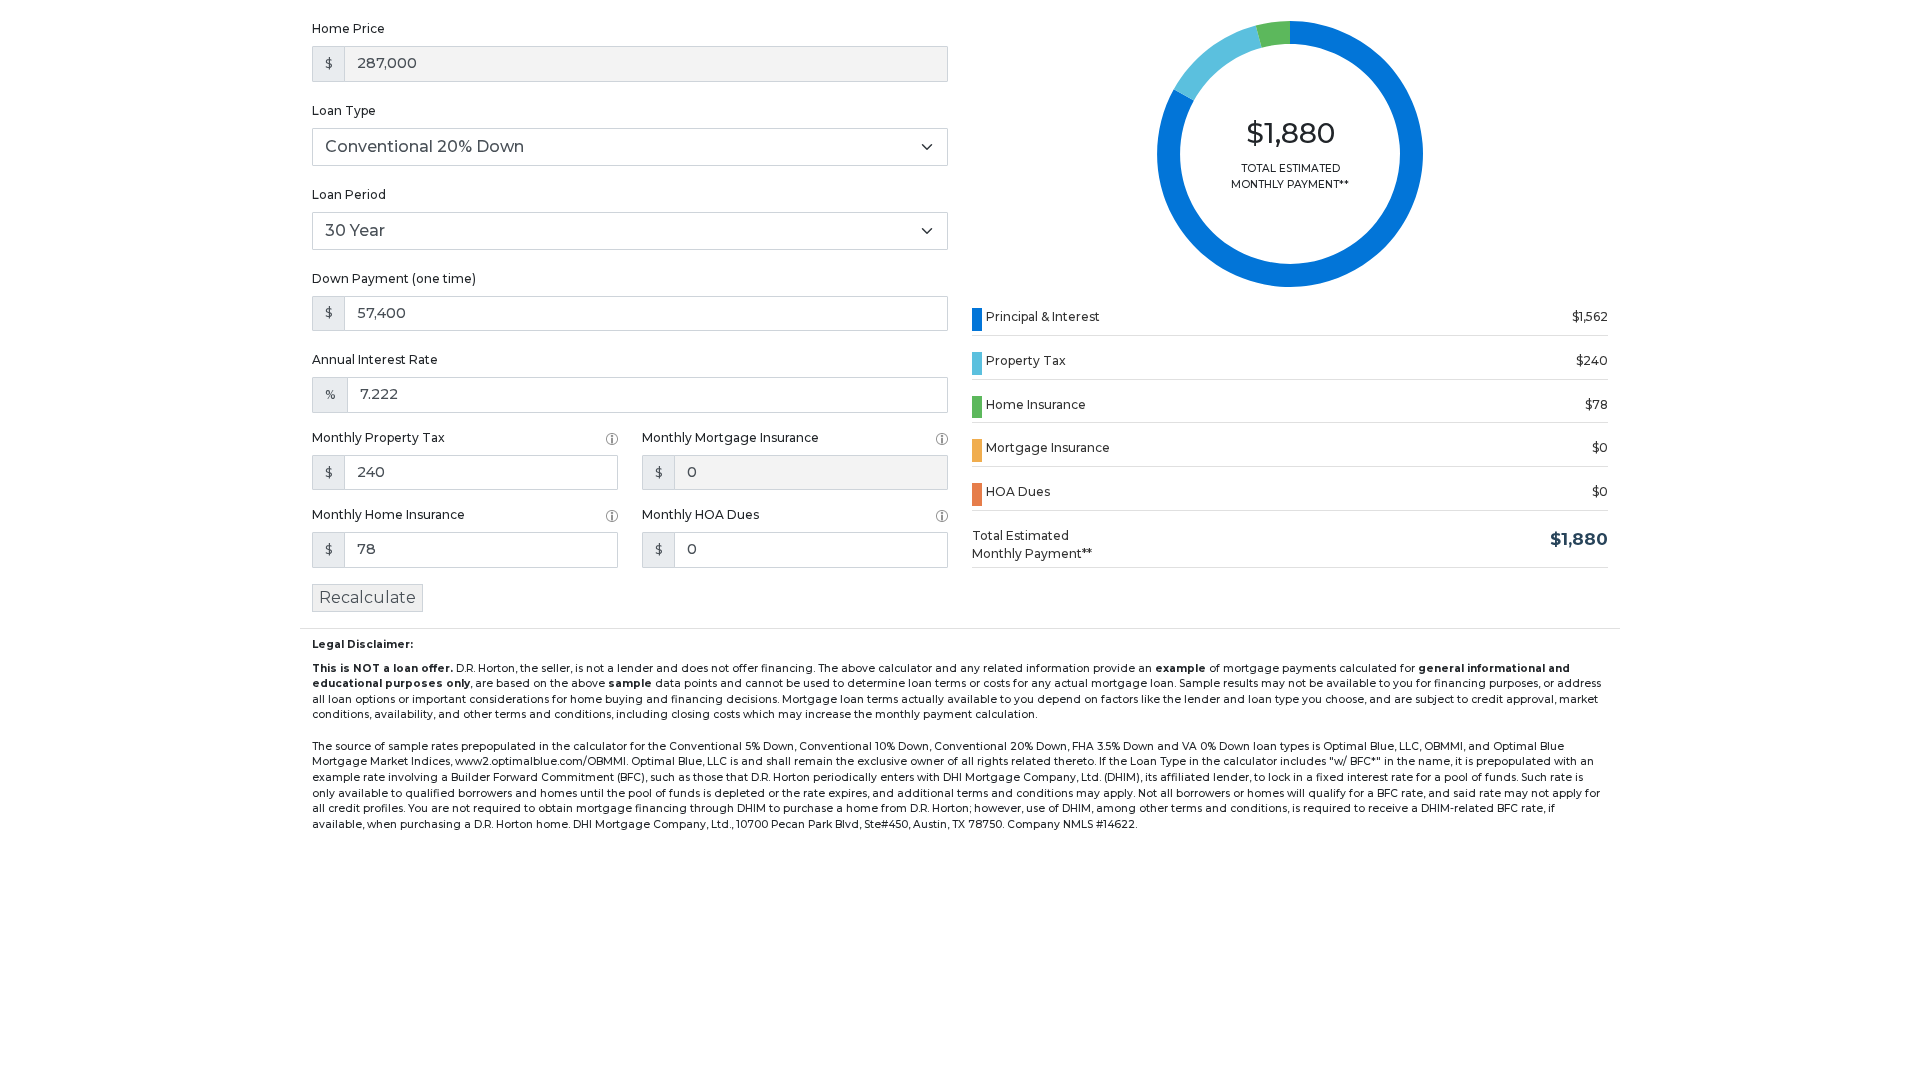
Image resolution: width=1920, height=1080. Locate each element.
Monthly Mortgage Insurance (730, 437)
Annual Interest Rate (375, 359)
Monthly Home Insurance (388, 514)
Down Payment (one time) (394, 278)
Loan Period (349, 194)
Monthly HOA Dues (700, 514)
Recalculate (367, 597)
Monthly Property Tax (378, 437)
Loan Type (344, 110)
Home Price (348, 28)
